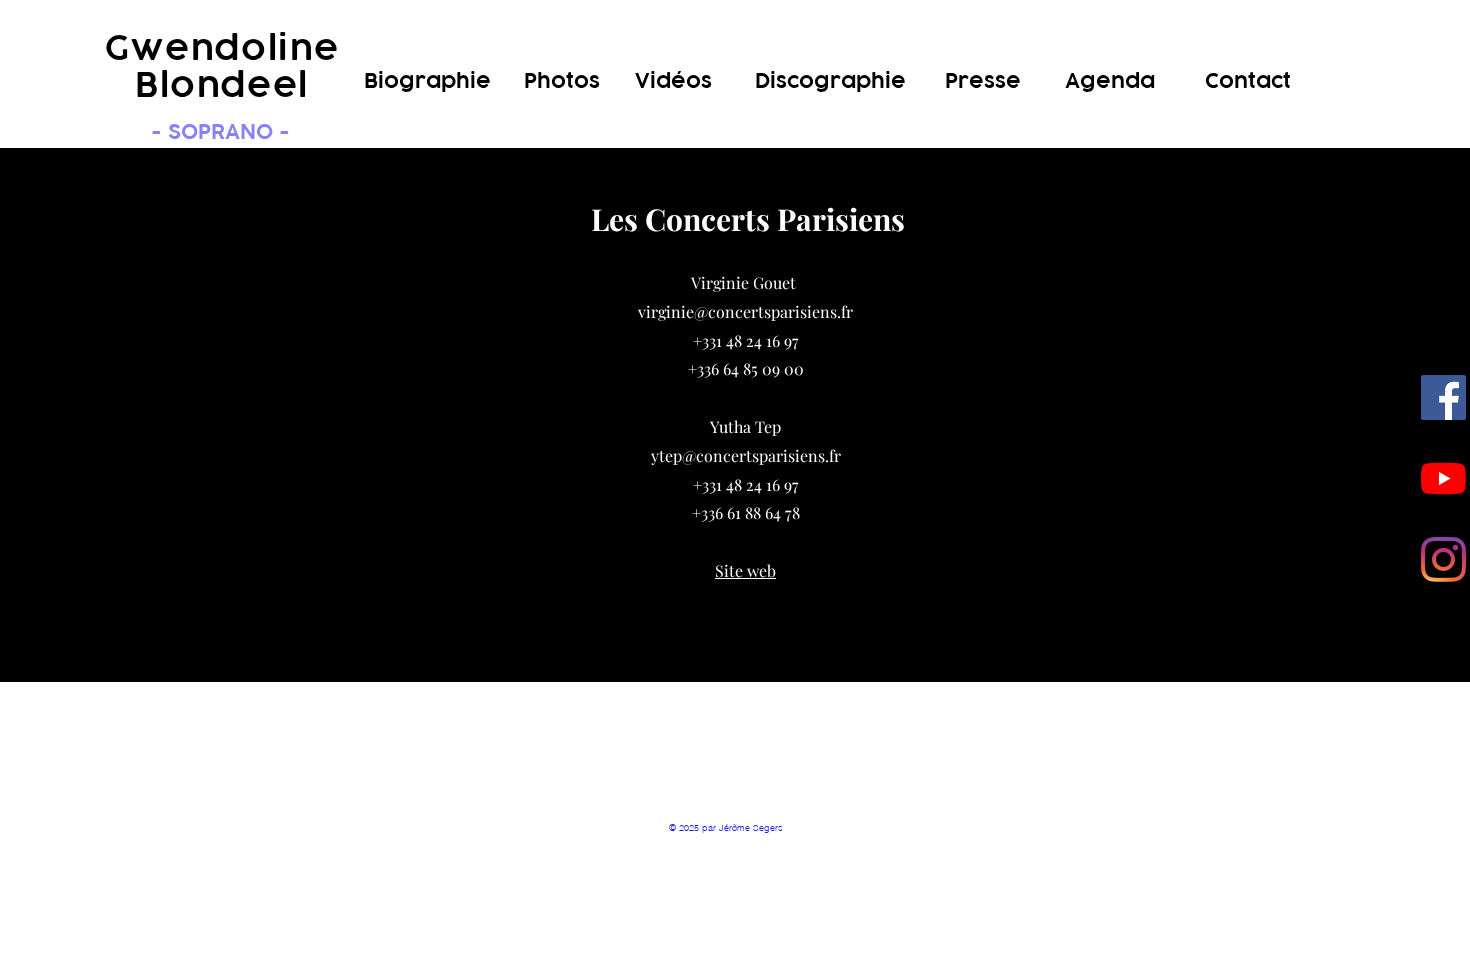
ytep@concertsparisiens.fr (746, 455)
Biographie (427, 80)
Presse (983, 80)
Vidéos (673, 80)
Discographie (830, 80)
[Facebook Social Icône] (1443, 397)
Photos (562, 80)
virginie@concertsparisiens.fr (745, 311)
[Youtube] (1443, 478)
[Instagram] (1443, 559)
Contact (1248, 80)
